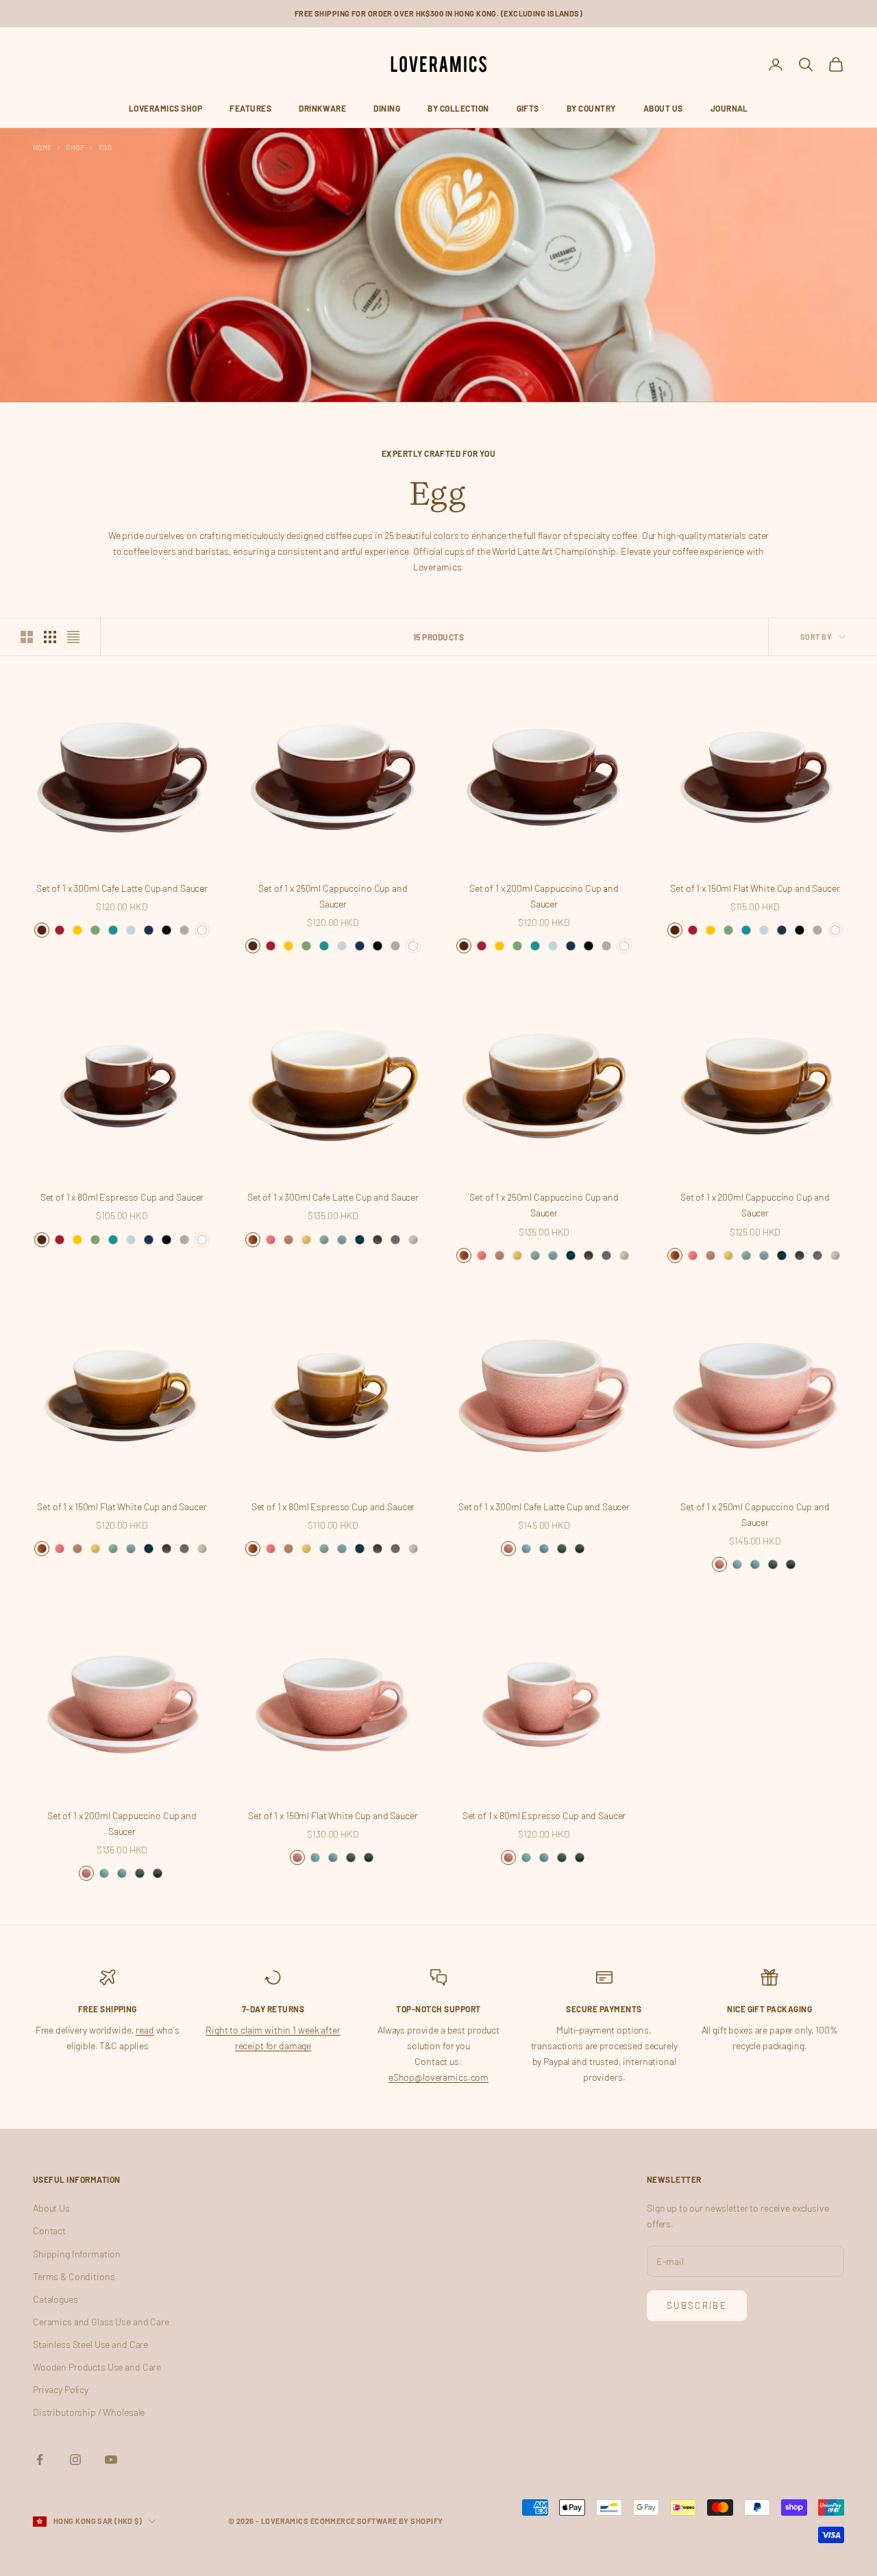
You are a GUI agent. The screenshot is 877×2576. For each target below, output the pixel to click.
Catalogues (55, 2299)
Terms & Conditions (74, 2276)
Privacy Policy (61, 2389)
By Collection (458, 108)
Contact (49, 2230)
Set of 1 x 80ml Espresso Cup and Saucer (122, 1197)
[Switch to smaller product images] (50, 637)
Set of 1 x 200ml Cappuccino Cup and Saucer (544, 896)
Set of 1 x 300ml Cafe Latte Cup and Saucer (122, 888)
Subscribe (697, 2305)
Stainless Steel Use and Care (90, 2344)
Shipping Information (77, 2254)
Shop (75, 147)
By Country (591, 108)
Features (250, 108)
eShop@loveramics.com (438, 2077)
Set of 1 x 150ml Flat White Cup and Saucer (755, 888)
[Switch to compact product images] (73, 637)
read (145, 2030)
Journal (729, 108)
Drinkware (322, 108)
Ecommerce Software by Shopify (377, 2521)
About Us (663, 108)
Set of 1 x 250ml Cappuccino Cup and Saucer (333, 896)
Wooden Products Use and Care (97, 2367)
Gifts (528, 108)
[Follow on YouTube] (111, 2460)
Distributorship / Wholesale (89, 2412)
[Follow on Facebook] (40, 2460)
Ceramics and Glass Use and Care (101, 2322)
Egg (105, 147)
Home (42, 147)
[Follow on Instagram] (75, 2460)
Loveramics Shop (165, 108)
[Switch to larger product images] (27, 637)
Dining (387, 108)
